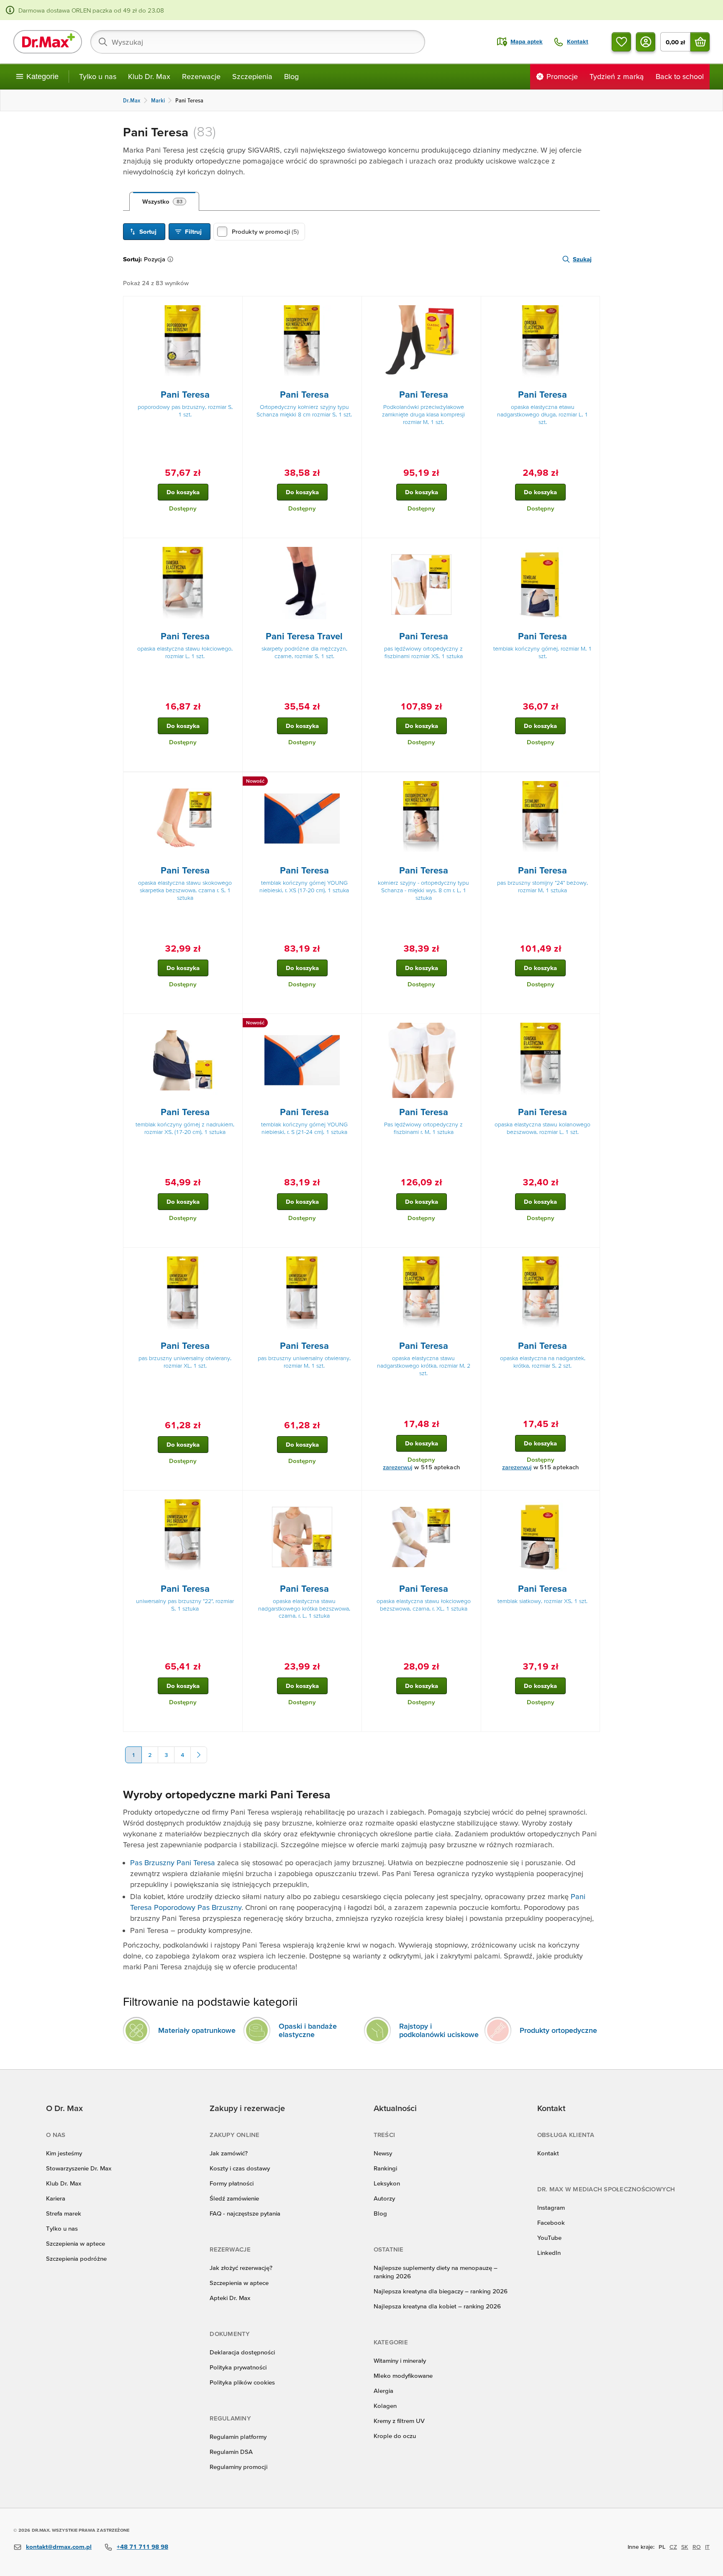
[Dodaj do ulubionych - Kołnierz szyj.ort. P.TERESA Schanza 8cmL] (472, 782)
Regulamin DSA (231, 2452)
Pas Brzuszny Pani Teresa (173, 1862)
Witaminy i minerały (400, 2360)
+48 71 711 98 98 (142, 2547)
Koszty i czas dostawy (240, 2168)
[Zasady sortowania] (172, 259)
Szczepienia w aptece (76, 2243)
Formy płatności (232, 2183)
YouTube (549, 2238)
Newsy (383, 2153)
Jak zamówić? (229, 2153)
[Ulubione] (621, 42)
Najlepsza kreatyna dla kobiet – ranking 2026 (437, 2306)
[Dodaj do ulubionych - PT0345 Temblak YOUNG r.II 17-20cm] (352, 782)
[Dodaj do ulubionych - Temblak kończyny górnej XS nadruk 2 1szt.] (233, 1024)
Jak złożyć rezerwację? (241, 2268)
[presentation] (183, 343)
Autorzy (384, 2198)
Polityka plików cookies (242, 2382)
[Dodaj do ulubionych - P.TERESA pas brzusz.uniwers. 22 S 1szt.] (233, 1501)
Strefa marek (64, 2213)
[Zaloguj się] (646, 42)
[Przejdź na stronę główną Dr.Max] (48, 42)
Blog (291, 76)
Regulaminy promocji (238, 2467)
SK (685, 2547)
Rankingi (385, 2168)
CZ (673, 2547)
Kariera (56, 2198)
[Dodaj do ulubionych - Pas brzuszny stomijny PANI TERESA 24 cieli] (590, 782)
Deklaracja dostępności (242, 2352)
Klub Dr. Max (149, 76)
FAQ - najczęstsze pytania (245, 2213)
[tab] (164, 202)
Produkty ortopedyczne (558, 2030)
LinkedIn (549, 2253)
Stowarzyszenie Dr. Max (79, 2168)
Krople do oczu (395, 2436)
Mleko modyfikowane (403, 2376)
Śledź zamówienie (234, 2198)
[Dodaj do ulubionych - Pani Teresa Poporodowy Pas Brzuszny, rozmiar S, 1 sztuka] (233, 306)
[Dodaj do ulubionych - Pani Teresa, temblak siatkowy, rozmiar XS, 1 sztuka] (590, 1501)
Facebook (551, 2222)
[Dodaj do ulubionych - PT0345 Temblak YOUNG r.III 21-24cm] (352, 1024)
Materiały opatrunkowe (197, 2030)
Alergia (383, 2391)
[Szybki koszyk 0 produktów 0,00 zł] (700, 42)
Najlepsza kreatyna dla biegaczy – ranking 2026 (441, 2291)
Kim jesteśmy (64, 2153)
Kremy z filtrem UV (399, 2421)
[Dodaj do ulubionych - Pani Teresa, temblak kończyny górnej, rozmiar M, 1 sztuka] (590, 548)
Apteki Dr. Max (230, 2298)
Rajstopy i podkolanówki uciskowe (439, 2030)
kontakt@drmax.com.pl (59, 2547)
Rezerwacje (201, 76)
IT (707, 2547)
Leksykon (387, 2183)
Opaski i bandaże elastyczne (308, 2030)
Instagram (551, 2207)
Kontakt (548, 2153)
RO (697, 2547)
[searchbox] (258, 42)
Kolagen (385, 2406)
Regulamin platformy (238, 2437)
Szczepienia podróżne (76, 2258)
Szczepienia (252, 76)
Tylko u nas (98, 76)
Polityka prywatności (238, 2367)
